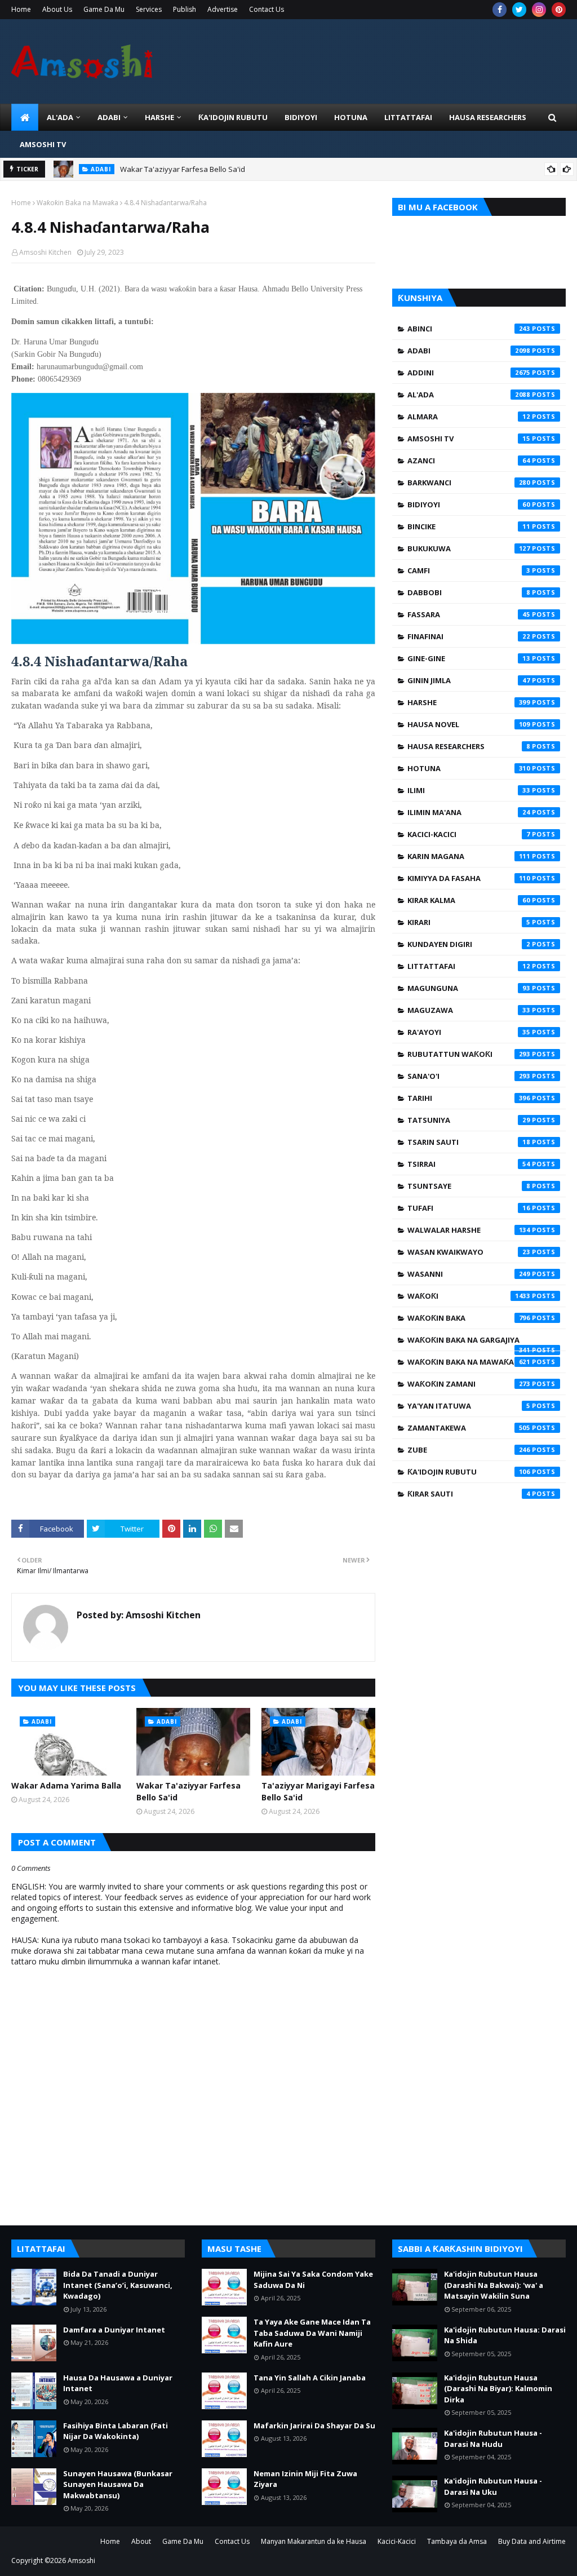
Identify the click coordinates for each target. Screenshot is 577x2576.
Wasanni (469, 1274)
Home (21, 9)
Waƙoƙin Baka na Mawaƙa (77, 203)
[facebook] (500, 10)
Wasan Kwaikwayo (469, 1252)
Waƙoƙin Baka (469, 1318)
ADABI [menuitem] (109, 117)
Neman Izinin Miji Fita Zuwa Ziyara (305, 2479)
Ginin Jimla (469, 680)
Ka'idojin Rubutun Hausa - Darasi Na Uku (493, 2486)
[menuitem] (25, 117)
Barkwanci (469, 483)
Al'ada (469, 395)
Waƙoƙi (469, 1296)
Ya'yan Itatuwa (469, 1406)
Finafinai (469, 636)
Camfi (469, 570)
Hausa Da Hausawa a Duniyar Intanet (118, 2383)
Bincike (469, 526)
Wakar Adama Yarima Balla (66, 1785)
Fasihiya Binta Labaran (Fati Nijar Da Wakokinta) (116, 2431)
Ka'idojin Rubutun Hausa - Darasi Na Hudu (493, 2438)
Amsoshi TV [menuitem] (43, 144)
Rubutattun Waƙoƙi (469, 1054)
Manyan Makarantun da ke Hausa (314, 2541)
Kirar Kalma (469, 900)
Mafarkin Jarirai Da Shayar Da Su (314, 2425)
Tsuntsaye (469, 1186)
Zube (469, 1450)
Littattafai (469, 966)
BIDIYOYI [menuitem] (301, 117)
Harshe (469, 702)
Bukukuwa (469, 548)
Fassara (469, 614)
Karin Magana (469, 856)
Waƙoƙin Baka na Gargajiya (469, 1343)
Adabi (469, 351)
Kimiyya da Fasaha (469, 878)
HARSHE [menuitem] (159, 117)
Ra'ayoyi (469, 1032)
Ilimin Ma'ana (469, 812)
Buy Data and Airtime (532, 2541)
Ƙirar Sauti (469, 1494)
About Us (57, 9)
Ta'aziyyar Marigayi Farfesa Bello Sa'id (318, 1791)
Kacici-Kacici (469, 834)
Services (149, 9)
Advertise (223, 9)
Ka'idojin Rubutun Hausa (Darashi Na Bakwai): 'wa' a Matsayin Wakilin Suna (494, 2285)
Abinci (469, 329)
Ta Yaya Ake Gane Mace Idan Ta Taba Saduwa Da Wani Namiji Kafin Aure (312, 2333)
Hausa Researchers (469, 746)
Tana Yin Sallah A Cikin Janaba (310, 2378)
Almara (469, 417)
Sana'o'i (469, 1076)
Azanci (469, 461)
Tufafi (469, 1208)
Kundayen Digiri (469, 944)
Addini (469, 373)
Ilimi (469, 790)
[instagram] (539, 10)
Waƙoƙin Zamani (469, 1384)
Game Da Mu (104, 9)
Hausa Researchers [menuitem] (488, 117)
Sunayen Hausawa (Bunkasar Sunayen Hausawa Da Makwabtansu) (118, 2484)
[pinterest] (559, 10)
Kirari (469, 922)
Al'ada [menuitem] (60, 117)
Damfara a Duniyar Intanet (114, 2330)
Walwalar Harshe (469, 1230)
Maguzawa (469, 1010)
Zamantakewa (469, 1428)
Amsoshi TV (469, 439)
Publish (185, 9)
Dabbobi (469, 592)
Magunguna (469, 988)
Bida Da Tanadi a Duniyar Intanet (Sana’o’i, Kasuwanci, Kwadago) (118, 2285)
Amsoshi (81, 2560)
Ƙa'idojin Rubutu (469, 1472)
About (141, 2541)
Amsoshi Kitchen (45, 252)
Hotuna (469, 768)
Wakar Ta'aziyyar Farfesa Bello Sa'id (183, 169)
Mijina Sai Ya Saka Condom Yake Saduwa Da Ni (313, 2280)
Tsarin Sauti (469, 1142)
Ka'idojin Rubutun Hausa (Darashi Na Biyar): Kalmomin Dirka (498, 2389)
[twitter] (519, 10)
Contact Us (267, 9)
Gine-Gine (469, 658)
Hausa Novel (469, 724)
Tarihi (469, 1098)
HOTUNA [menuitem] (351, 117)
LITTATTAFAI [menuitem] (408, 117)
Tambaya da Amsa (457, 2541)
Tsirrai (469, 1164)
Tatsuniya (469, 1120)
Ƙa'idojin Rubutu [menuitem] (233, 117)
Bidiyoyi (469, 504)
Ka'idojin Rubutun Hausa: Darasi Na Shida (505, 2335)
